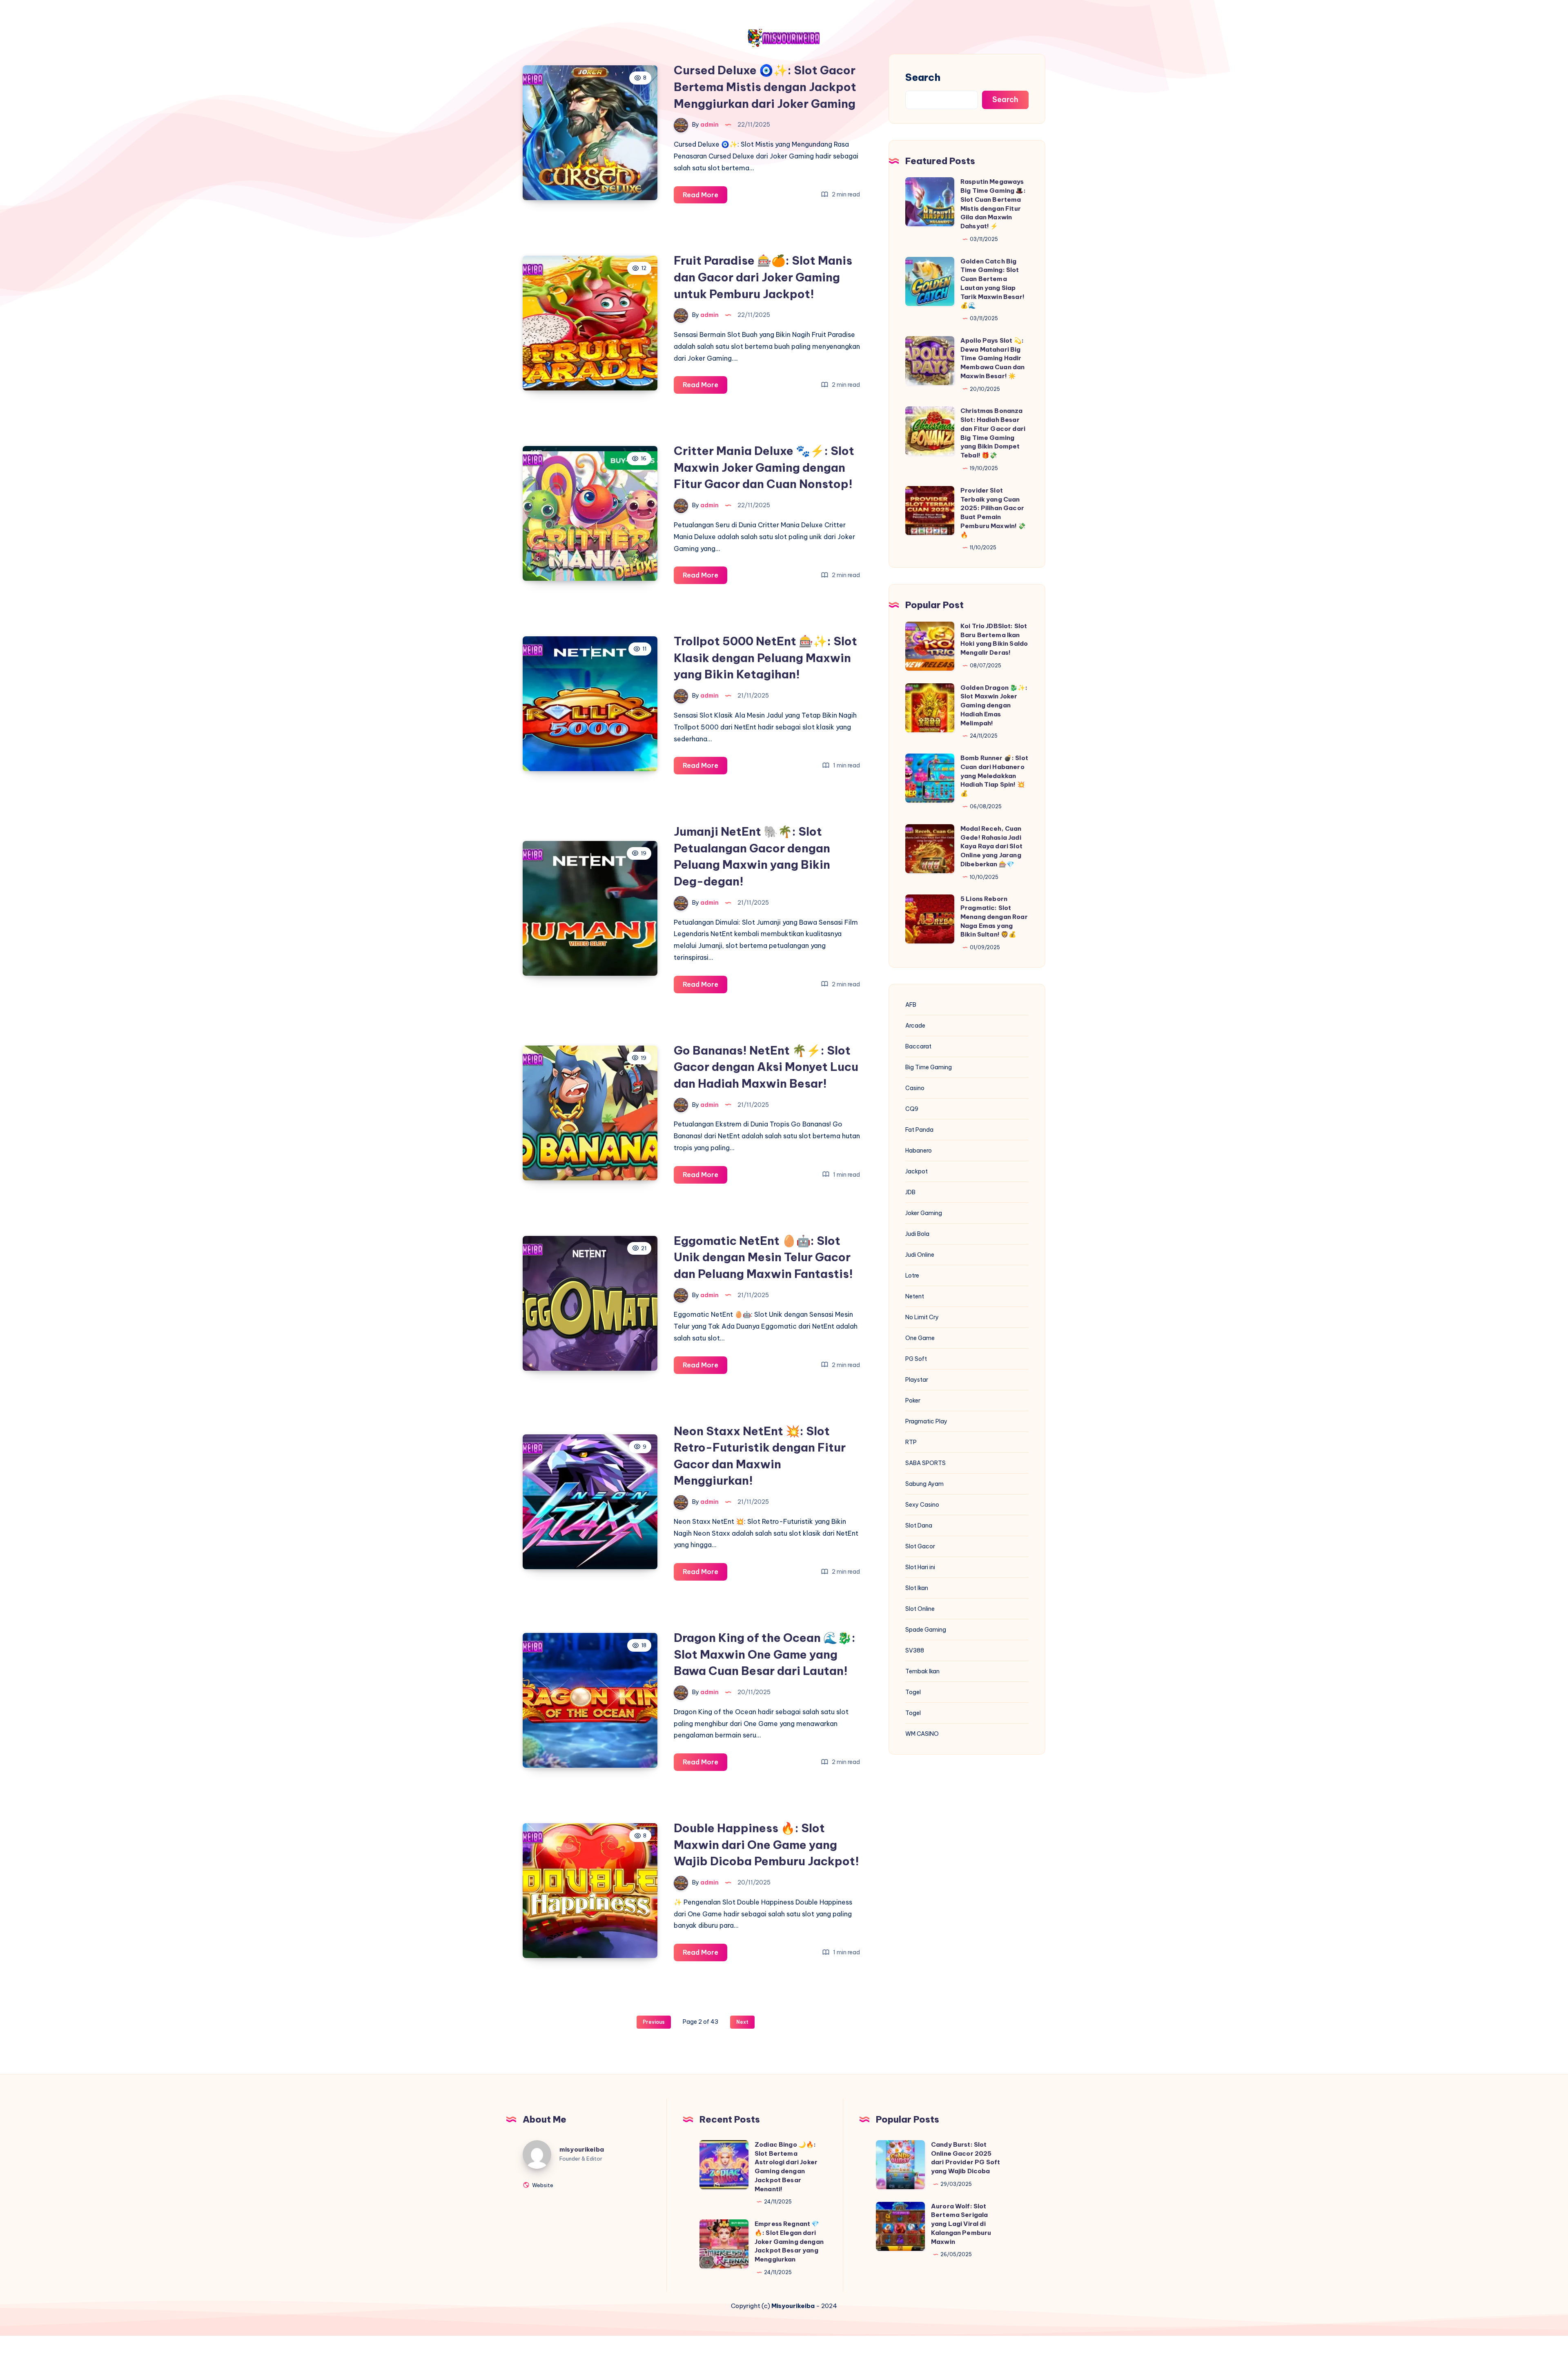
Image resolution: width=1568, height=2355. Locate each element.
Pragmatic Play (926, 1421)
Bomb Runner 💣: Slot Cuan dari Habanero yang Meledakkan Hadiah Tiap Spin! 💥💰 (994, 776)
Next (742, 2022)
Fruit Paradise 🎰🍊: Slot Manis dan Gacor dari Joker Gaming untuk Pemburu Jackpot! (763, 277)
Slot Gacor (920, 1546)
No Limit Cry (922, 1317)
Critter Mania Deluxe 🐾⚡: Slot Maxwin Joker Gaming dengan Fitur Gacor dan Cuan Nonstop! (764, 467)
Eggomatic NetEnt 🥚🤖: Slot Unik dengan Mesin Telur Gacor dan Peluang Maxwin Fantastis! (763, 1257)
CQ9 (912, 1109)
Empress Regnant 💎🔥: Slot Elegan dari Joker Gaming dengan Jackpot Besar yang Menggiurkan (789, 2241)
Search (923, 77)
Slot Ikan (917, 1588)
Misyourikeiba (793, 2306)
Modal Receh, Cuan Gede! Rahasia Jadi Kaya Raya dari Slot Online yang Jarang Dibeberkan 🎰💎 (991, 846)
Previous (654, 2022)
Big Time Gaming (929, 1067)
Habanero (919, 1151)
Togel (913, 1692)
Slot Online (920, 1609)
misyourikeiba (582, 2149)
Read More (705, 197)
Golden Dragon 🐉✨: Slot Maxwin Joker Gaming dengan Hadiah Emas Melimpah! (994, 705)
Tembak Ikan (922, 1671)
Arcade (915, 1026)
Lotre (912, 1276)
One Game (920, 1338)
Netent (915, 1296)
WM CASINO (922, 1734)
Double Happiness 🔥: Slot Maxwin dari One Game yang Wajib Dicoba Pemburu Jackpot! (766, 1844)
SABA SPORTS (925, 1463)
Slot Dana (919, 1525)
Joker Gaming (924, 1213)
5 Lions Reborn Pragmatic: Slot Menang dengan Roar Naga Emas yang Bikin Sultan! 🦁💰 (994, 917)
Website (542, 2185)
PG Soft (916, 1359)
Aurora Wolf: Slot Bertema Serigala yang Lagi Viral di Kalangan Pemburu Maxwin (961, 2224)
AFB (911, 1005)
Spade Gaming (926, 1630)
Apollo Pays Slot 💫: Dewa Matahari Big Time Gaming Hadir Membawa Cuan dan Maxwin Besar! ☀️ (992, 358)
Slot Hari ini (920, 1567)
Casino (915, 1088)
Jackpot (917, 1171)
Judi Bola (917, 1234)
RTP (911, 1442)
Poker (913, 1401)
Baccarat (918, 1046)
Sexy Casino (922, 1505)
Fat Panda (919, 1130)
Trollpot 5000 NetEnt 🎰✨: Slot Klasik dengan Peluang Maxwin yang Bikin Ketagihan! (765, 658)
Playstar (917, 1380)
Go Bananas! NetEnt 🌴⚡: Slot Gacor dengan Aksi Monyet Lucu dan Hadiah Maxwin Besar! (766, 1067)
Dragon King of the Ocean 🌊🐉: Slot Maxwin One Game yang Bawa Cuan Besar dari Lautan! (765, 1654)
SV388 (915, 1650)
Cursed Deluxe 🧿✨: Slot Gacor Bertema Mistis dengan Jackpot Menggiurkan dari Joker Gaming (765, 87)
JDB (910, 1192)
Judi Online (920, 1255)
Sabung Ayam (924, 1484)
